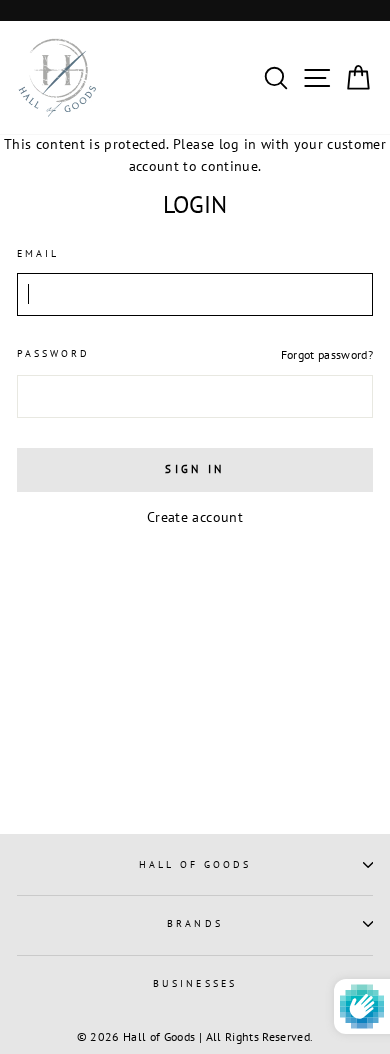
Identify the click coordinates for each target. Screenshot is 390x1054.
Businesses (195, 983)
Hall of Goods (195, 864)
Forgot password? (327, 354)
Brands (194, 923)
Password (53, 353)
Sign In (194, 469)
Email (38, 253)
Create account (195, 517)
